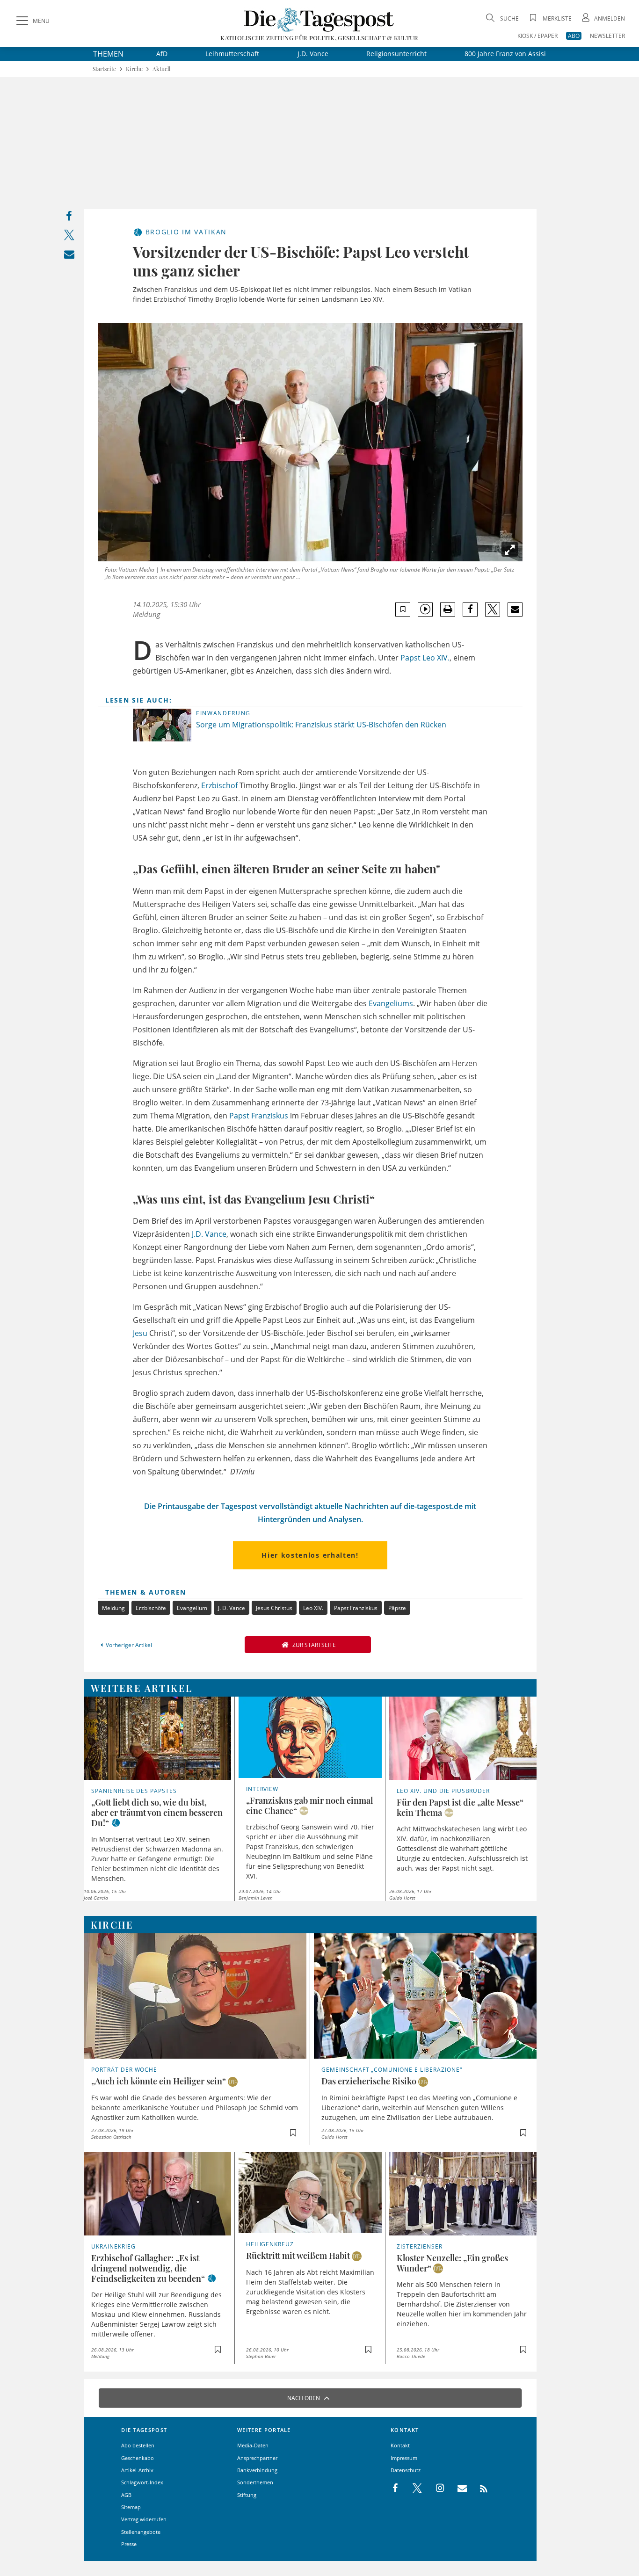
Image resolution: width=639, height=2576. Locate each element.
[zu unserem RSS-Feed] (479, 2489)
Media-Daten (253, 2445)
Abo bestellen (138, 2445)
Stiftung (247, 2495)
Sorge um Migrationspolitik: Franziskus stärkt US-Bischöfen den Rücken (321, 725)
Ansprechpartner (257, 2458)
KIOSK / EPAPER (537, 36)
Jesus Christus (274, 1608)
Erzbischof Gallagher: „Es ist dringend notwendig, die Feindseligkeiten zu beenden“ (148, 2268)
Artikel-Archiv (137, 2470)
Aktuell (161, 69)
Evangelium (192, 1608)
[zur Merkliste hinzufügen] (403, 609)
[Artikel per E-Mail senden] (515, 610)
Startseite (104, 69)
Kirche (134, 69)
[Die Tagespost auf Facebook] (396, 2489)
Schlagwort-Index (142, 2482)
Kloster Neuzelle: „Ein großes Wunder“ (452, 2263)
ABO (574, 36)
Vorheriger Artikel (129, 1645)
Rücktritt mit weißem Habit (298, 2256)
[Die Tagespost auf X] (413, 2489)
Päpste (397, 1608)
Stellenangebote (141, 2532)
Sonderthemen (255, 2482)
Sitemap (131, 2507)
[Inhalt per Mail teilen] (69, 256)
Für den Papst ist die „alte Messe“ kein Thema (460, 1807)
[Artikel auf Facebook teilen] (470, 610)
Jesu (140, 1333)
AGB (126, 2495)
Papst (410, 658)
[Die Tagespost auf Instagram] (435, 2489)
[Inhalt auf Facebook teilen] (69, 218)
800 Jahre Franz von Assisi (505, 54)
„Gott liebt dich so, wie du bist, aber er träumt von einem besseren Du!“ (157, 1813)
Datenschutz (406, 2470)
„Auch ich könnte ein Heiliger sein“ (159, 2081)
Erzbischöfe (151, 1608)
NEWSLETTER (607, 36)
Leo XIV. (436, 658)
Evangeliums (391, 1003)
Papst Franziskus (259, 1116)
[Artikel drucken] (448, 609)
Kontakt (400, 2445)
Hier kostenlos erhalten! (310, 1555)
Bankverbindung (257, 2470)
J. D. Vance (232, 1608)
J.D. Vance (313, 54)
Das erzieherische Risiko (369, 2081)
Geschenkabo (138, 2458)
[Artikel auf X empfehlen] (493, 610)
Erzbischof (219, 785)
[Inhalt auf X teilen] (69, 237)
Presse (129, 2544)
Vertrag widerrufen (144, 2519)
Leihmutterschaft (232, 54)
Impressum (404, 2458)
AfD (162, 54)
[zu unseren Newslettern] (457, 2489)
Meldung (113, 1608)
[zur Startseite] (319, 19)
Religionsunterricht (396, 54)
